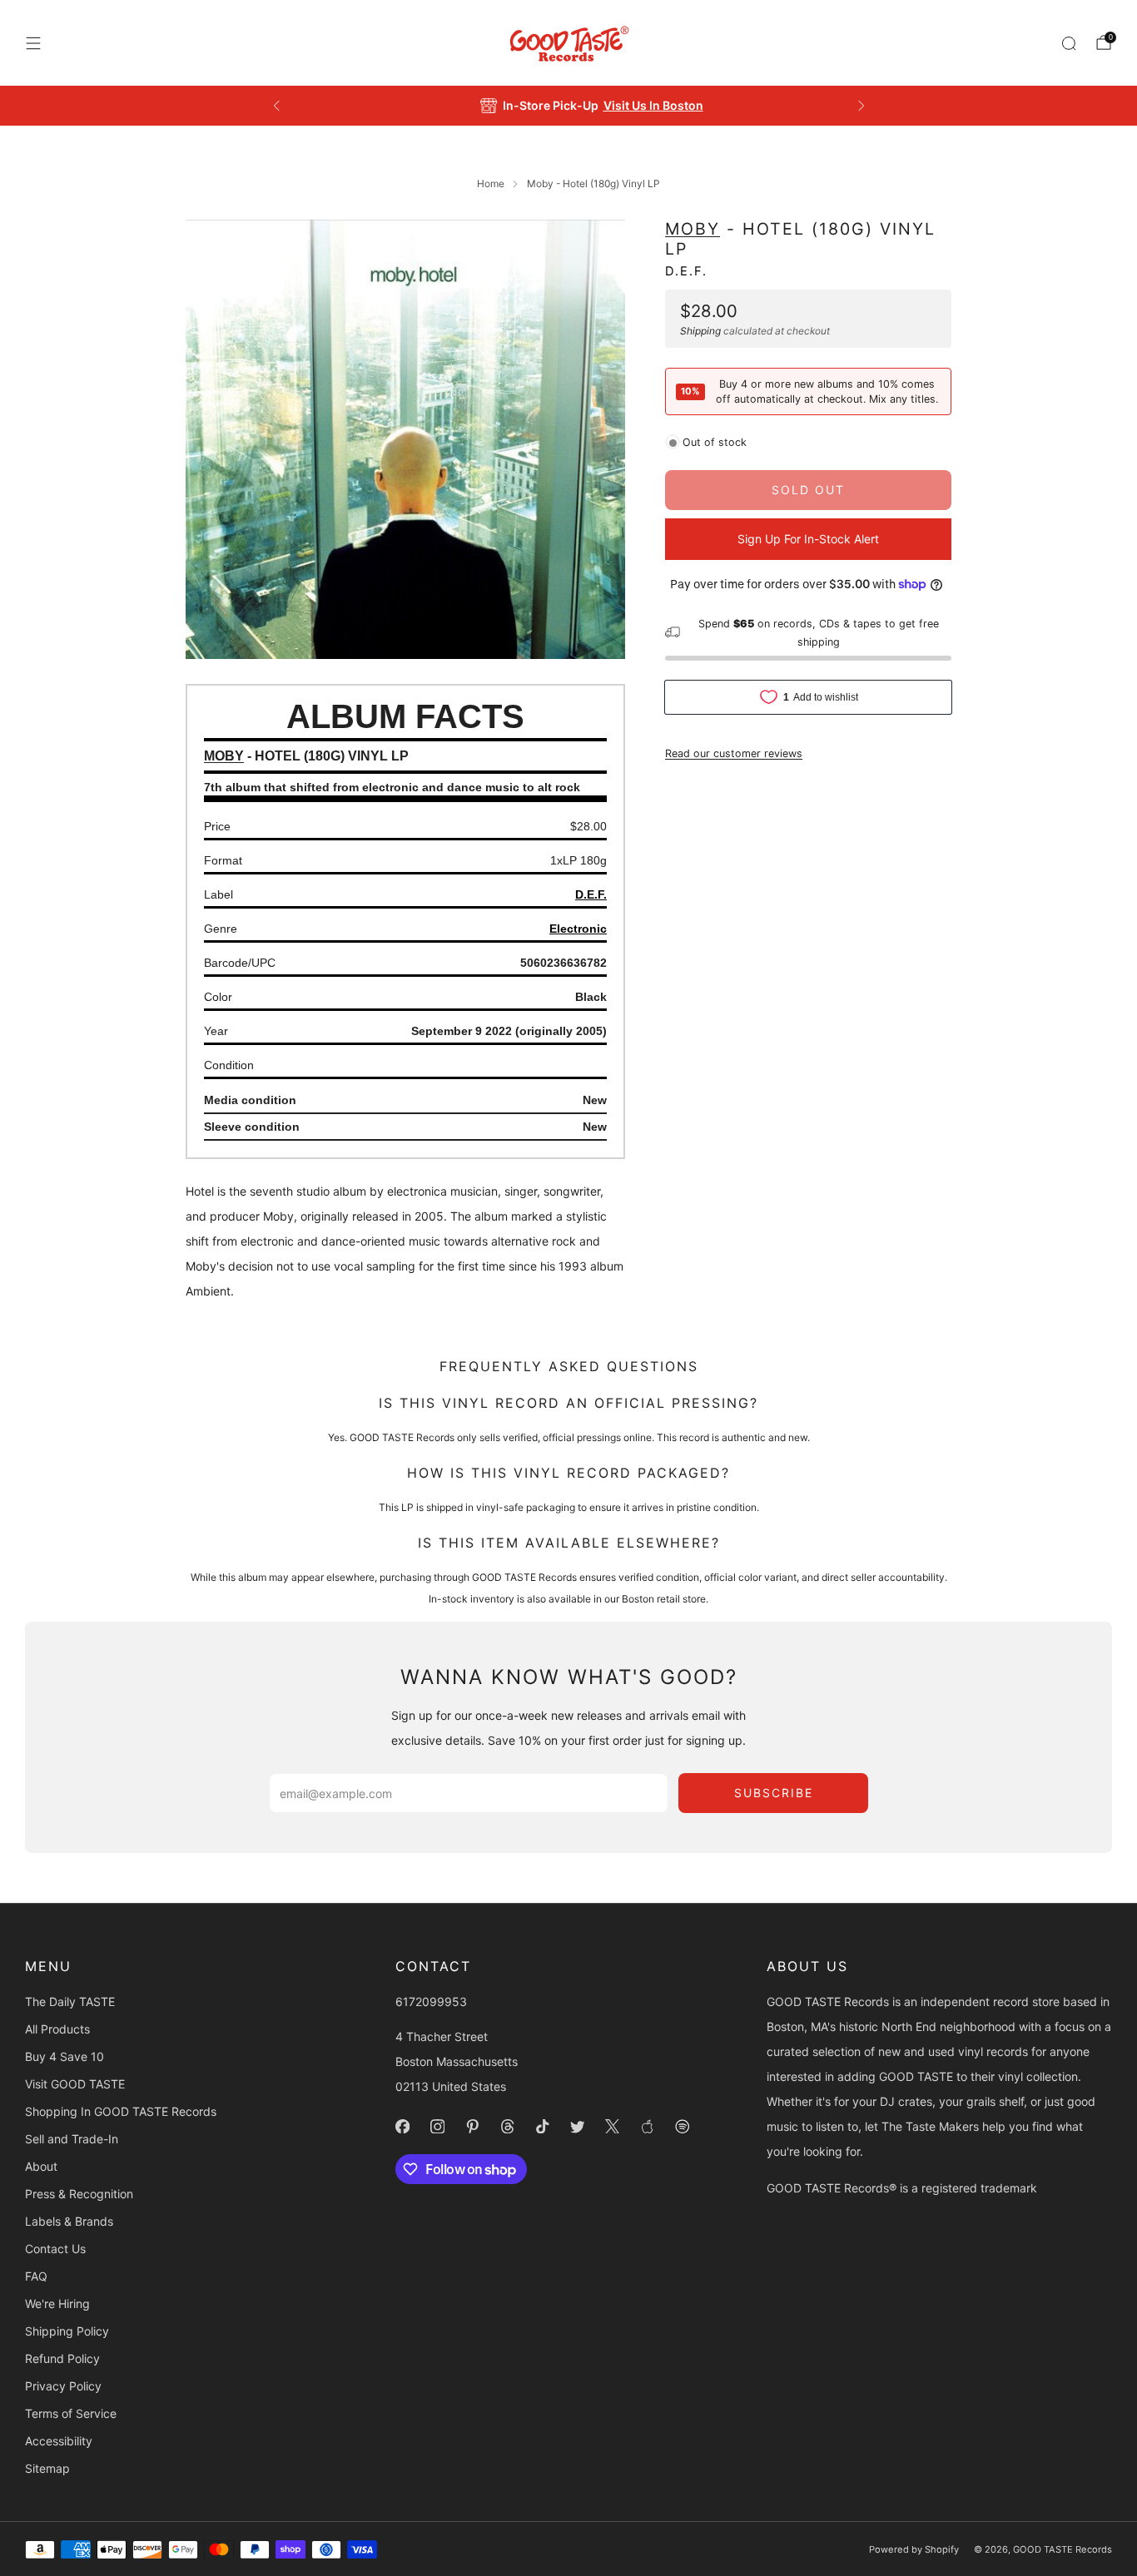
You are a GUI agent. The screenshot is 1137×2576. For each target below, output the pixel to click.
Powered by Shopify (914, 2549)
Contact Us (55, 2249)
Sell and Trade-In (72, 2139)
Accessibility (59, 2441)
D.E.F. (686, 270)
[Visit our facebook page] (403, 2127)
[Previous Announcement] (276, 106)
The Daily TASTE (70, 2001)
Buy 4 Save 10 (65, 2056)
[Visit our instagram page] (438, 2127)
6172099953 (431, 2001)
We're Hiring (57, 2304)
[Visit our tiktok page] (543, 2127)
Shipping (700, 330)
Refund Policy (62, 2358)
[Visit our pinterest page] (473, 2127)
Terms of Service (71, 2413)
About (41, 2166)
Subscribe (774, 1793)
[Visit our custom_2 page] (683, 2127)
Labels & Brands (69, 2221)
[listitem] (569, 106)
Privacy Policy (63, 2386)
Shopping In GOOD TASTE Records (121, 2111)
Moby (693, 229)
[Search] (1069, 43)
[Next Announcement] (861, 106)
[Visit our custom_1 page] (648, 2127)
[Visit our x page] (613, 2127)
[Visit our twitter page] (578, 2127)
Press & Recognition (79, 2194)
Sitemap (47, 2468)
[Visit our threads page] (508, 2127)
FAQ (36, 2276)
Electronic (578, 929)
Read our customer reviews (734, 753)
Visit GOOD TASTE (75, 2084)
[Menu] (33, 43)
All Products (57, 2029)
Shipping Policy (67, 2331)
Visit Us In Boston (629, 105)
